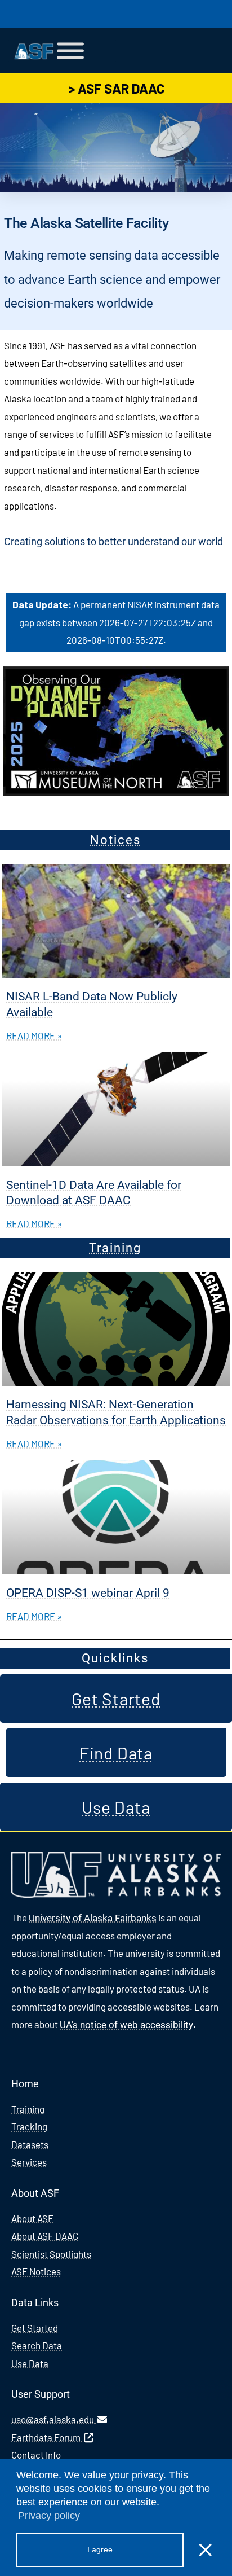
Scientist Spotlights (51, 2254)
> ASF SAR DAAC (116, 88)
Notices (115, 840)
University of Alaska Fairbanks (93, 1918)
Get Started (35, 2328)
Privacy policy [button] (49, 2516)
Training (115, 1248)
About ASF (32, 2218)
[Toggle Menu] (70, 51)
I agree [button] (100, 2549)
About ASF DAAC (45, 2236)
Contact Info (36, 2455)
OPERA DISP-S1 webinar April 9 (88, 1593)
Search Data (37, 2345)
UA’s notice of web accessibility (126, 2025)
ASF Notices (36, 2271)
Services (29, 2162)
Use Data (30, 2363)
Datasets (30, 2144)
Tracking (29, 2126)
